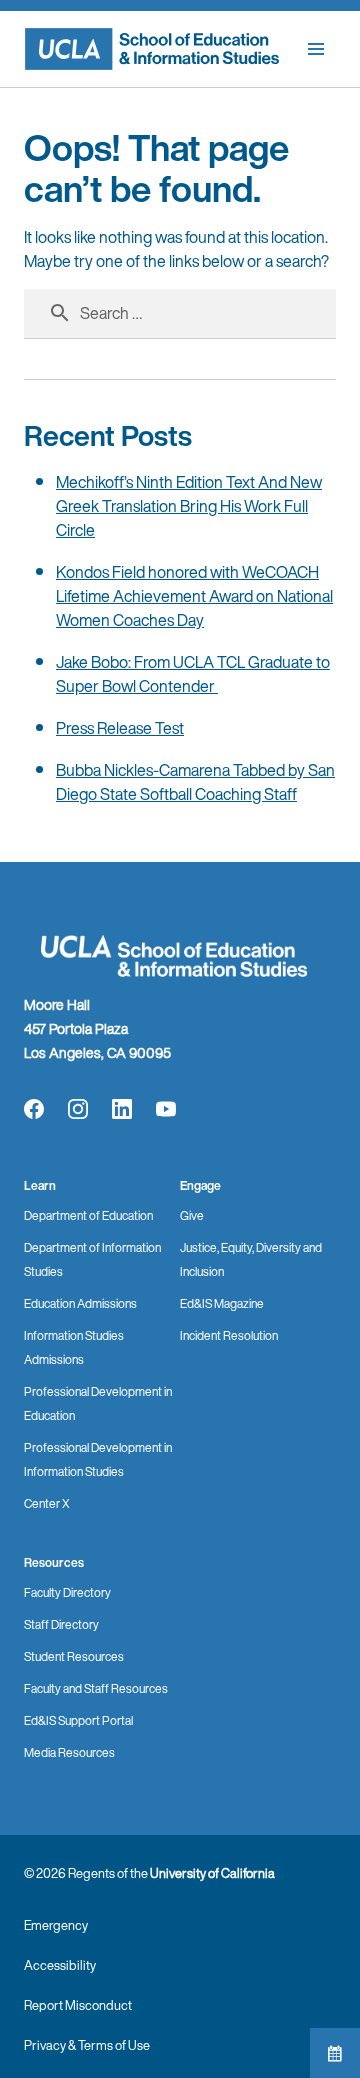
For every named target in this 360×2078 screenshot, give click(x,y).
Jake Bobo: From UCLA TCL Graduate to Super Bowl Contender (193, 674)
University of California (212, 1873)
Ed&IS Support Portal (78, 1720)
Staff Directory (61, 1624)
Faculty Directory (67, 1592)
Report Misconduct (78, 2005)
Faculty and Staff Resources (96, 1688)
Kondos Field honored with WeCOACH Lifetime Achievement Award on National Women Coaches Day (194, 596)
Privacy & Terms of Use (87, 2045)
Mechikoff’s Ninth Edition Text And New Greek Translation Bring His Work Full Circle (189, 506)
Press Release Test (120, 728)
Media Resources (69, 1752)
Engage (200, 1185)
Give (192, 1215)
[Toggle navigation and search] (316, 49)
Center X (47, 1503)
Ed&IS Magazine (222, 1303)
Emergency (56, 1925)
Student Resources (74, 1656)
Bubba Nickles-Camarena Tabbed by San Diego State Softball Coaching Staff (195, 782)
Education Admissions (80, 1303)
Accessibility (60, 1965)
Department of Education (88, 1215)
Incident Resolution (229, 1335)
